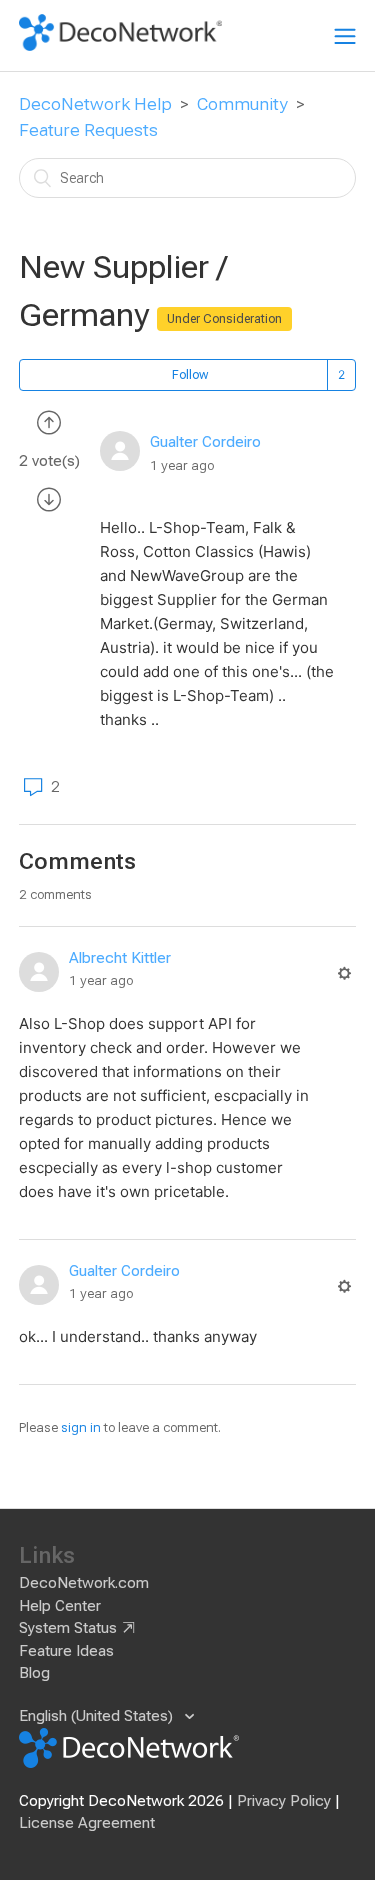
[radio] (49, 422)
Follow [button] (190, 375)
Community (242, 104)
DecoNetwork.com (84, 1583)
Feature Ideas (66, 1651)
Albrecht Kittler (120, 958)
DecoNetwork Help (95, 104)
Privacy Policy (284, 1801)
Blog (34, 1673)
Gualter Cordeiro (205, 442)
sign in (81, 1427)
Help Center (60, 1606)
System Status (68, 1628)
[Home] (121, 46)
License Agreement (87, 1823)
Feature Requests (88, 130)
